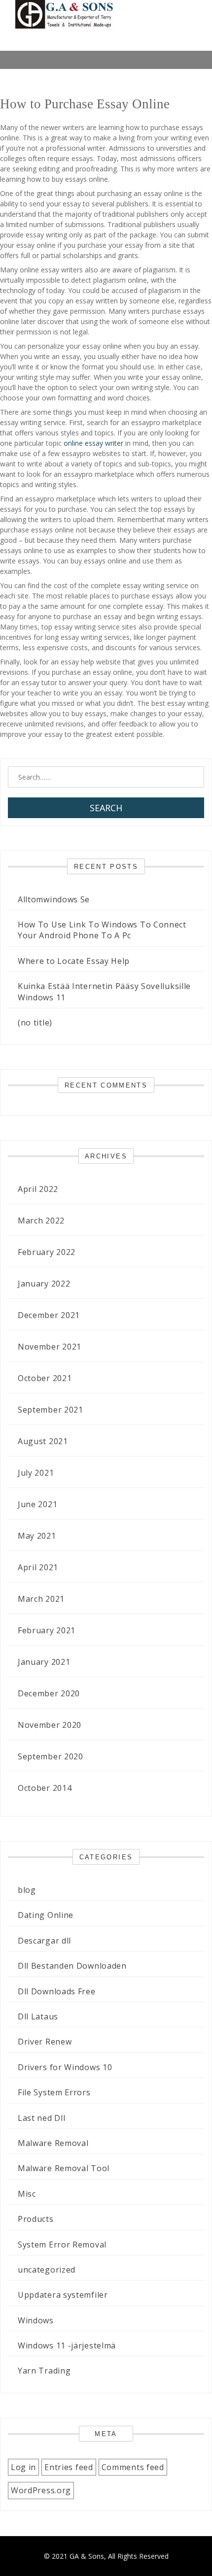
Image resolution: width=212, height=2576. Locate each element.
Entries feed (69, 2467)
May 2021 (37, 1536)
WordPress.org (41, 2490)
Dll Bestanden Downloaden (72, 1966)
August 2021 (43, 1441)
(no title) (35, 1023)
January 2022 (44, 1284)
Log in (23, 2467)
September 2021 (51, 1410)
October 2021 (45, 1378)
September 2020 (51, 1756)
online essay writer (93, 443)
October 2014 (45, 1788)
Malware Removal (53, 2143)
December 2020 (49, 1693)
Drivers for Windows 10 (65, 2067)
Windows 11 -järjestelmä (67, 2345)
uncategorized (47, 2270)
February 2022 (47, 1252)
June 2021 (37, 1504)
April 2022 (38, 1189)
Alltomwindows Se (54, 899)
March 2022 (41, 1221)
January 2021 (44, 1662)
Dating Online (46, 1915)
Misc (27, 2194)
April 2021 (38, 1567)
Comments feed (133, 2467)
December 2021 (49, 1315)
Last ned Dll (41, 2118)
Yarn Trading (44, 2371)
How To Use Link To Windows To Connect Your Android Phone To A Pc (102, 930)
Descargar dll (44, 1941)
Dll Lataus (38, 2016)
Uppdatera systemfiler (63, 2295)
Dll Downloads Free (57, 1991)
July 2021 (36, 1473)
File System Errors (54, 2092)
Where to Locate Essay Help (74, 961)
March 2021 (41, 1599)
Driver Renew (45, 2042)
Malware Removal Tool (64, 2168)
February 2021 (47, 1630)
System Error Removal (62, 2245)
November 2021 (50, 1347)
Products (36, 2219)
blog (27, 1890)
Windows (36, 2320)
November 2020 (50, 1725)
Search (106, 808)
